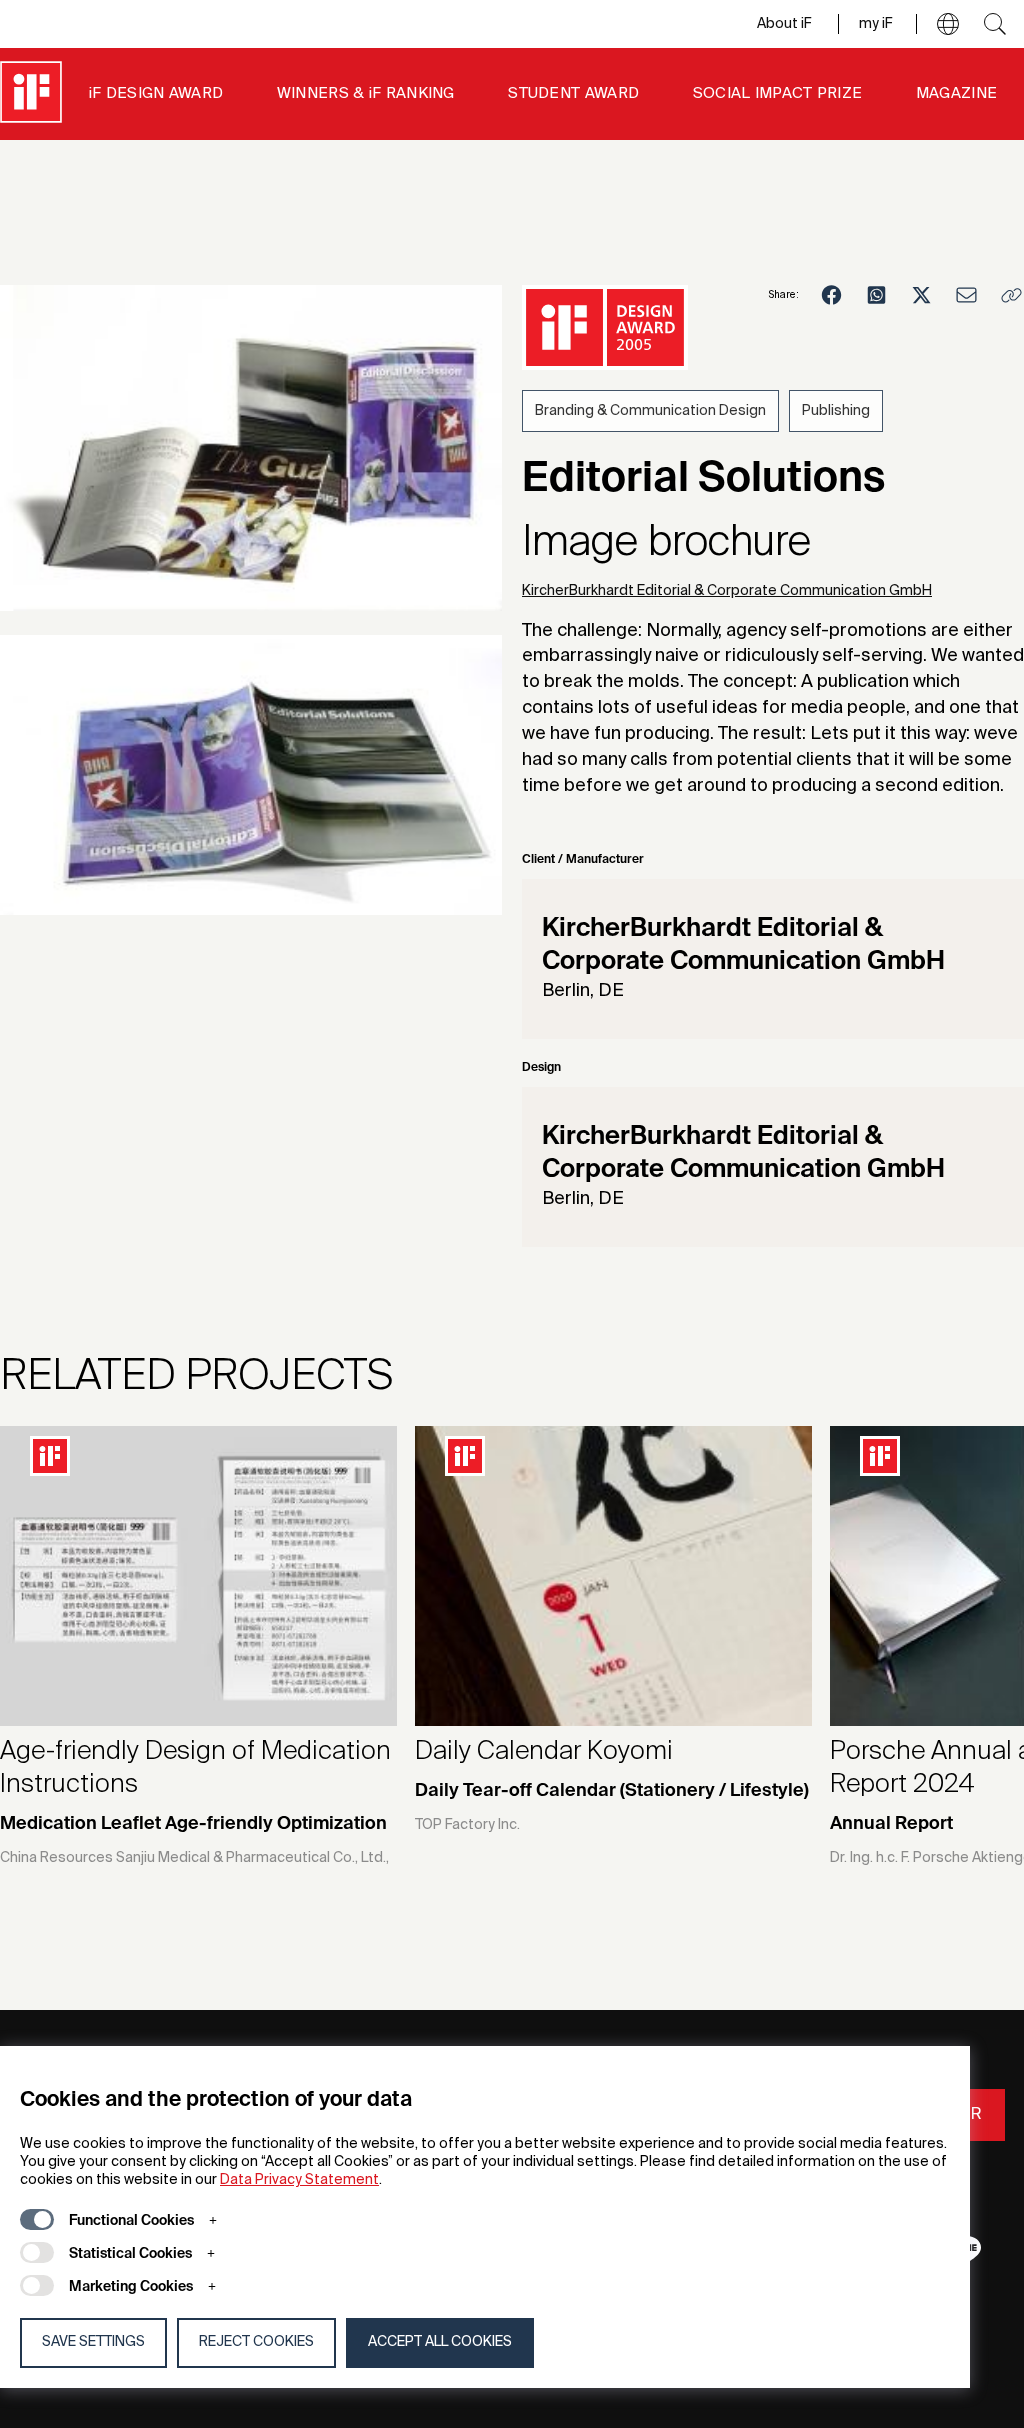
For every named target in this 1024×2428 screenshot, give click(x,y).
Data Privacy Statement (299, 2180)
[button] (948, 24)
